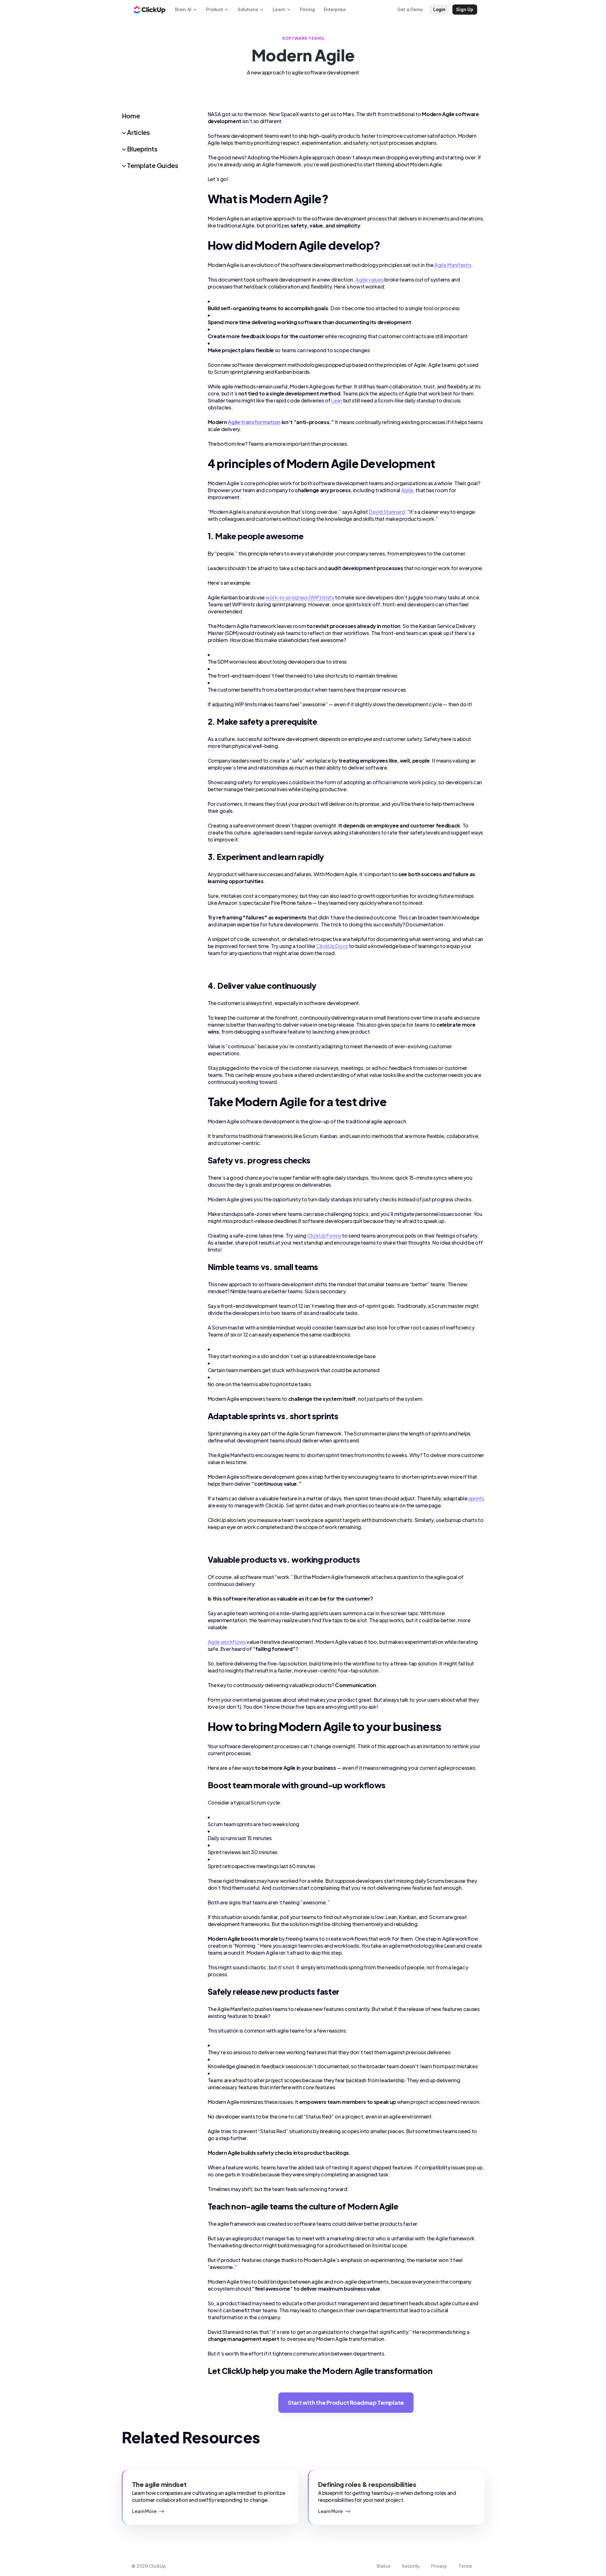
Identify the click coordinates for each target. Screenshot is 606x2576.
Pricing (307, 9)
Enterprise (335, 9)
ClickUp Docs (332, 946)
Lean (337, 400)
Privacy (439, 2566)
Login (439, 9)
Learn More (144, 2511)
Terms (465, 2566)
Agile (407, 490)
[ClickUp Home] (150, 10)
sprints (476, 1498)
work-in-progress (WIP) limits (300, 597)
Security (411, 2566)
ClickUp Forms (324, 1236)
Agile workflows (227, 1642)
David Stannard (387, 512)
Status (383, 2566)
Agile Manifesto (453, 265)
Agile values (369, 279)
